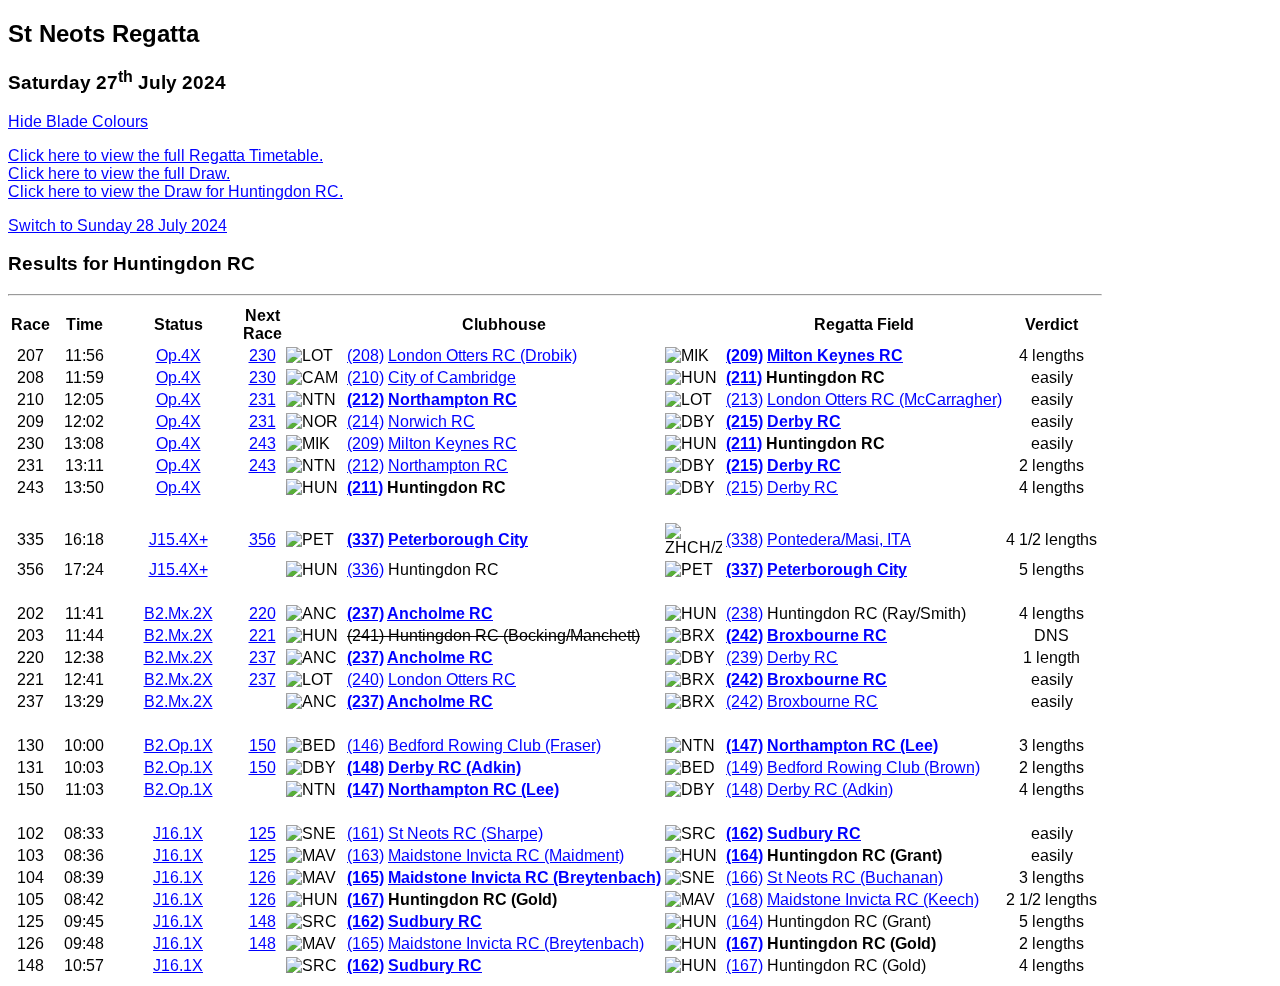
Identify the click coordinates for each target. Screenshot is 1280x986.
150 (262, 745)
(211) (744, 377)
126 (262, 877)
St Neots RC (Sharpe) (465, 833)
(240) (365, 679)
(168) (744, 899)
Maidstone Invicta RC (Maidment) (506, 855)
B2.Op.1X (178, 745)
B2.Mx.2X (178, 613)
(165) (365, 877)
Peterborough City (458, 539)
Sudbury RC (814, 833)
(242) (744, 635)
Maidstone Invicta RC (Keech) (873, 899)
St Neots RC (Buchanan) (855, 877)
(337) (365, 539)
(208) (365, 355)
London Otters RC (452, 679)
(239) (744, 657)
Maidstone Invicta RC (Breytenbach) (524, 877)
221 (262, 635)
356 (262, 539)
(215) (744, 421)
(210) (365, 377)
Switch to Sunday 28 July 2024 (117, 225)
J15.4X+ (178, 539)
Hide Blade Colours (78, 121)
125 (262, 833)
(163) (365, 855)
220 (262, 613)
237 (262, 657)
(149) (744, 767)
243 (262, 443)
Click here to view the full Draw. (119, 173)
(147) (744, 745)
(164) (744, 855)
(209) (744, 355)
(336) (365, 569)
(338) (744, 539)
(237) (365, 613)
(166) (744, 877)
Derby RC (804, 421)
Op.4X (178, 355)
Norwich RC (431, 421)
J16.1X (178, 833)
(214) (365, 421)
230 (262, 355)
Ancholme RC (440, 613)
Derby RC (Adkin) (454, 767)
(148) (365, 767)
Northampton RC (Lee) (852, 745)
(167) (365, 899)
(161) (365, 833)
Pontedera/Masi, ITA (839, 539)
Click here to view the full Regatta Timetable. (165, 155)
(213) (744, 399)
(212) (365, 399)
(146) (365, 745)
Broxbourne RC (827, 635)
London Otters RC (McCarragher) (884, 399)
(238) (744, 613)
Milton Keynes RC (835, 355)
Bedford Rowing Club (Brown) (873, 767)
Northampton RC (452, 399)
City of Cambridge (452, 377)
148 (262, 921)
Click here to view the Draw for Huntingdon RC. (175, 191)
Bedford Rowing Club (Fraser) (494, 745)
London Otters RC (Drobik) (482, 355)
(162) (744, 833)
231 (262, 399)
